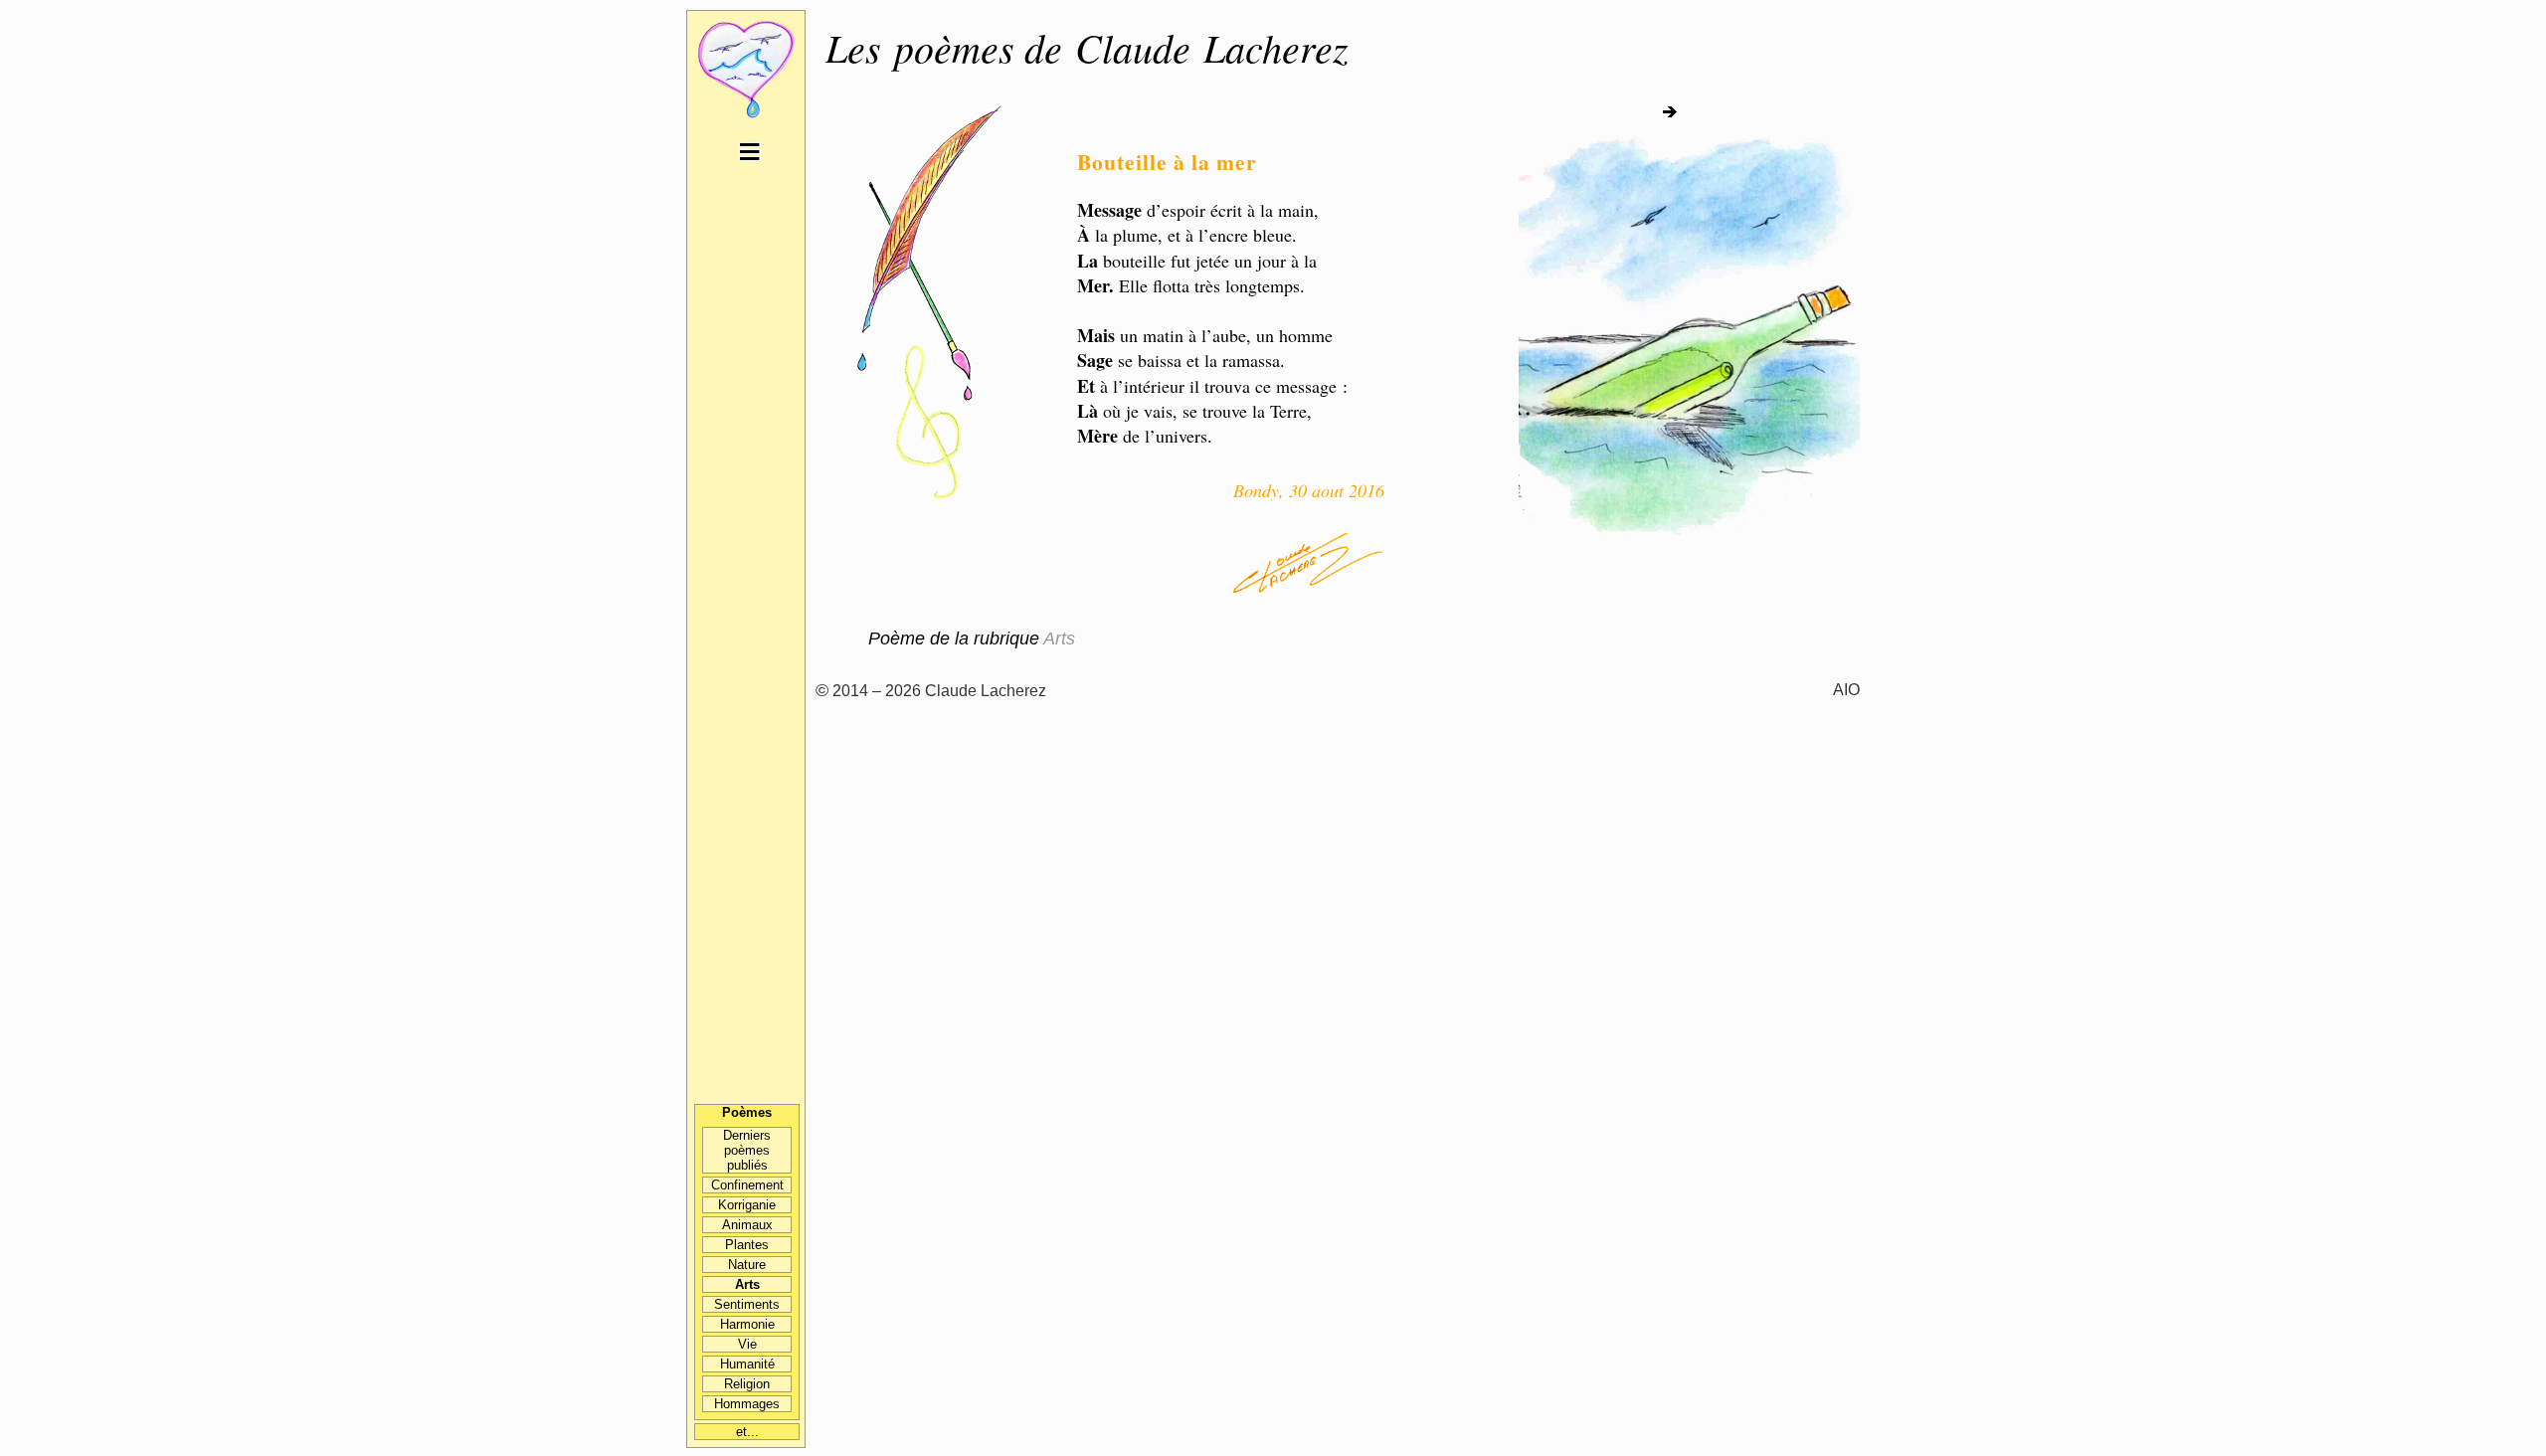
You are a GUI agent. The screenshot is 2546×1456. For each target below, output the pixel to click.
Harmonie (747, 1324)
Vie (747, 1344)
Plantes (747, 1245)
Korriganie (747, 1205)
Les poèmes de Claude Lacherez (1087, 47)
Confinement (747, 1185)
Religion (747, 1384)
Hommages (747, 1404)
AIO (1846, 689)
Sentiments (747, 1304)
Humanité (747, 1364)
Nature (747, 1265)
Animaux (747, 1225)
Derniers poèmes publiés (747, 1150)
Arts (747, 1284)
